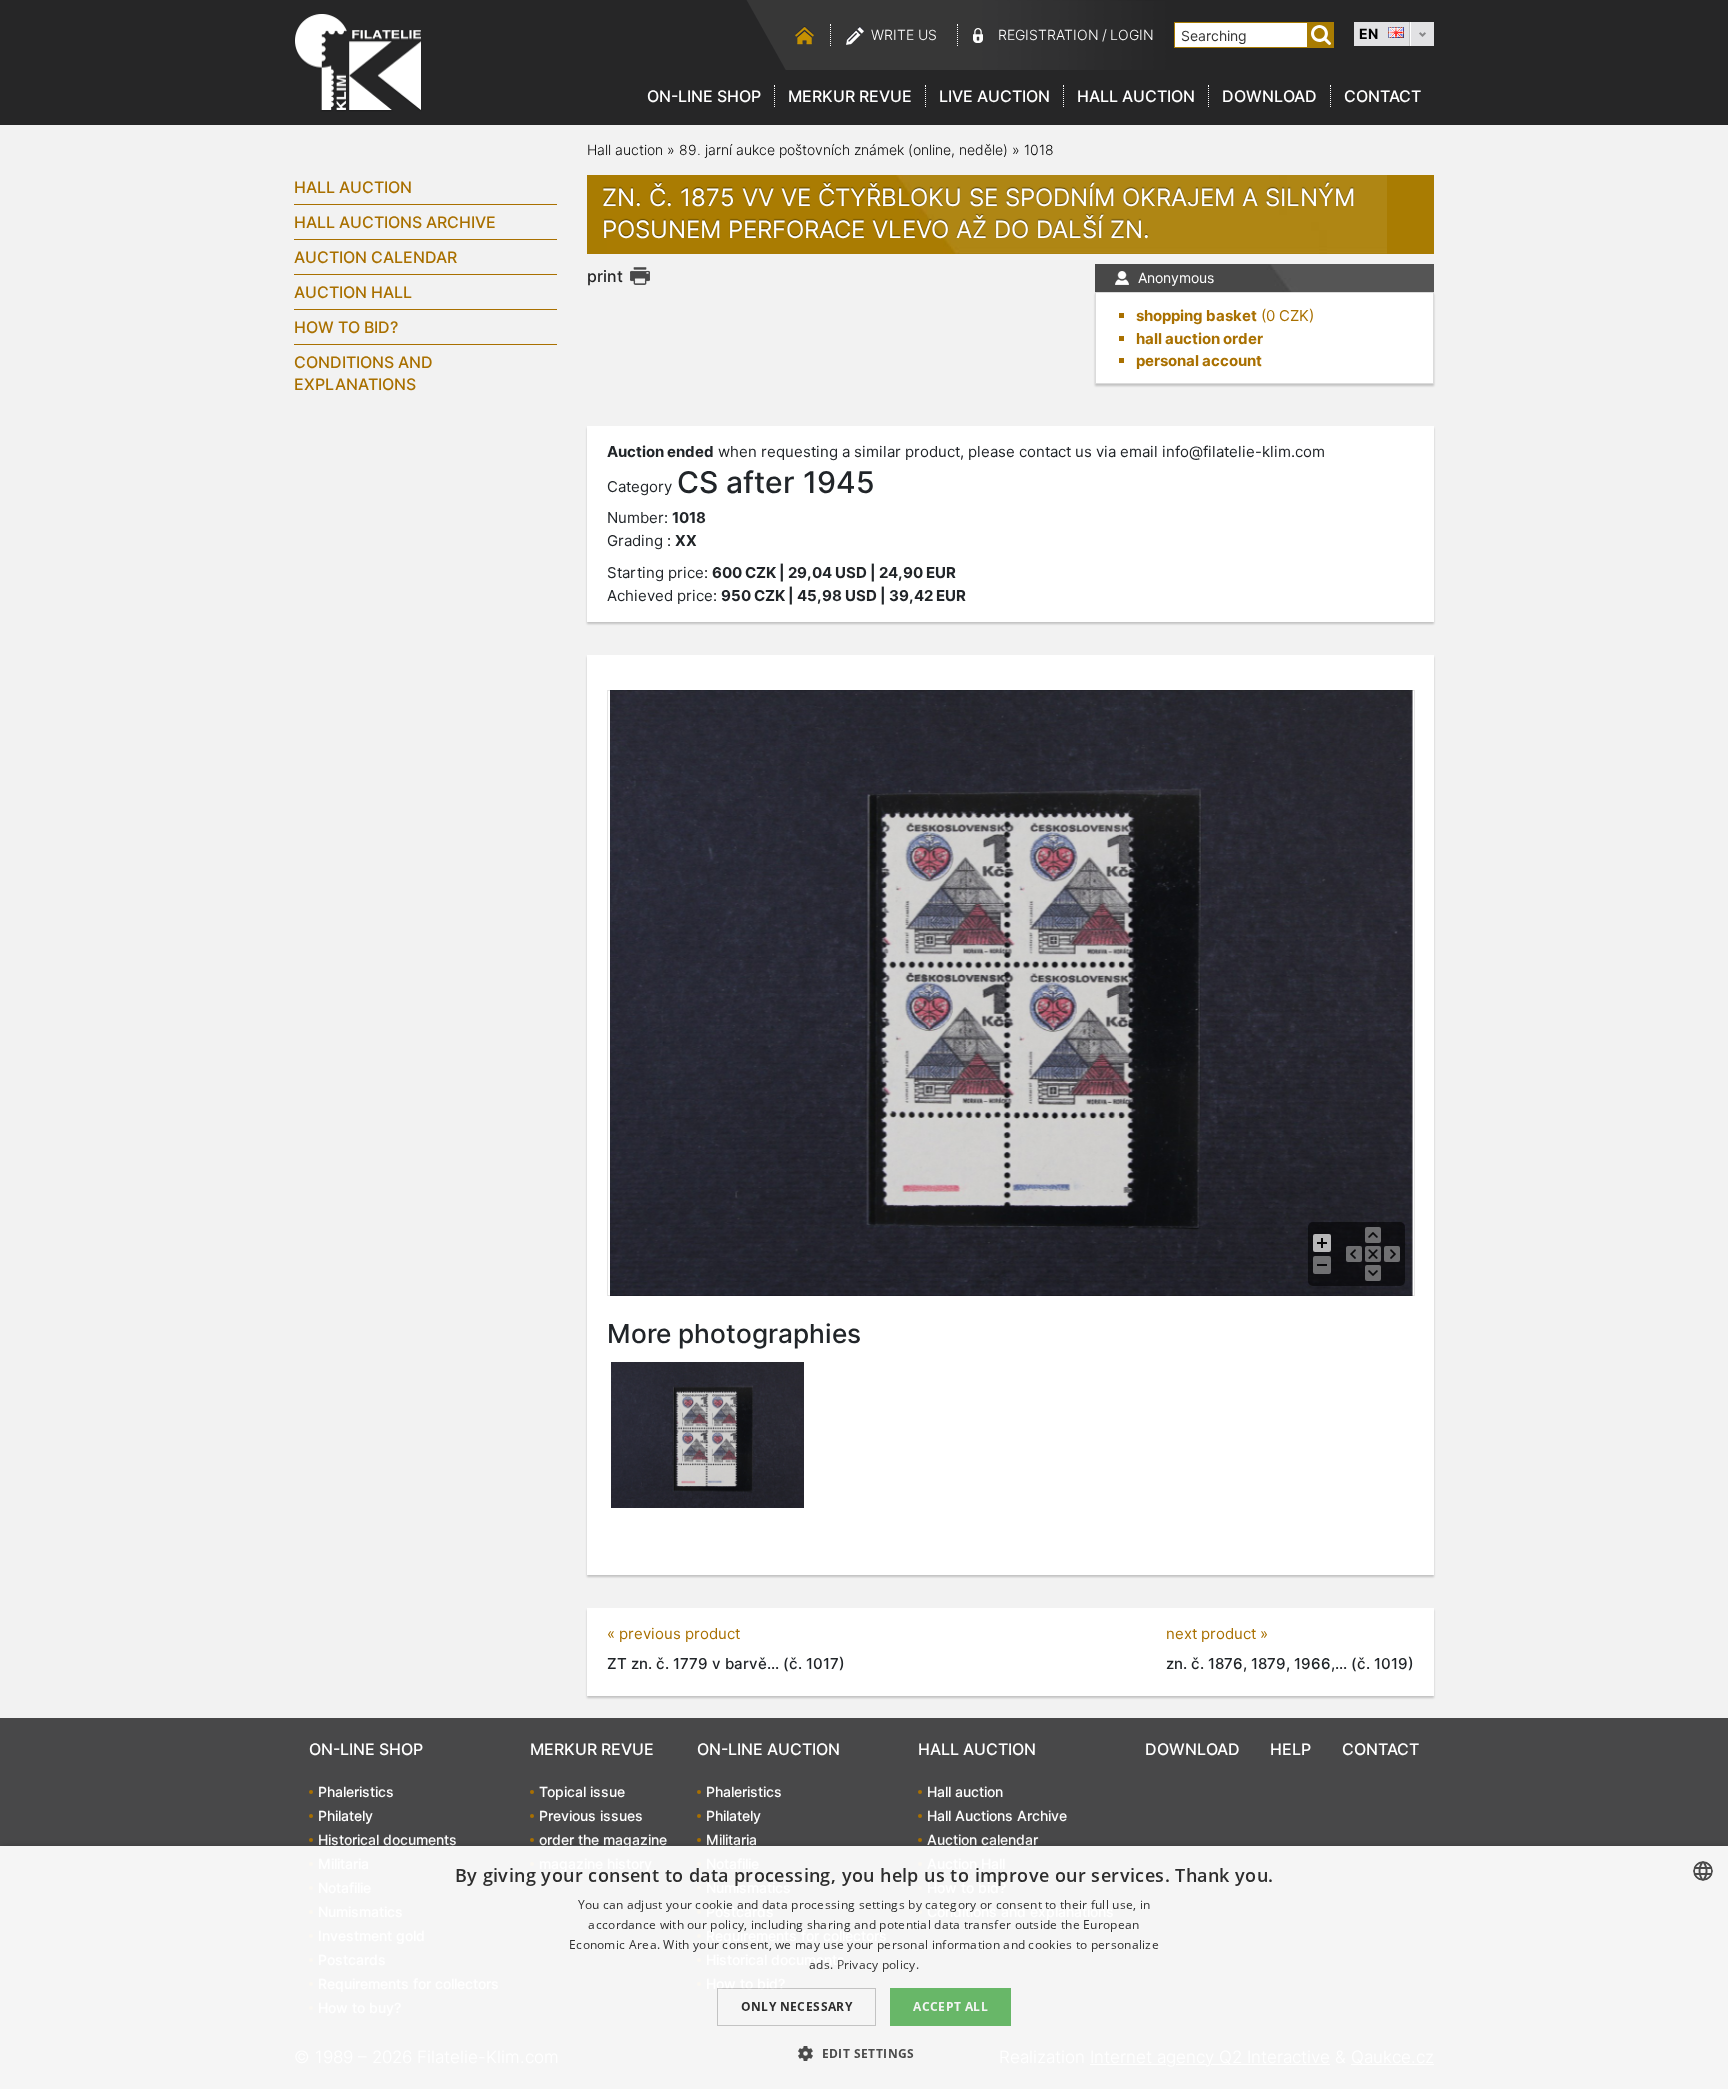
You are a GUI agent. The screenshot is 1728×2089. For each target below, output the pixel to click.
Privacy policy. (878, 1964)
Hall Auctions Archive (395, 222)
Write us (904, 34)
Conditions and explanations (363, 373)
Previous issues (591, 1815)
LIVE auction (994, 96)
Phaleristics (356, 1791)
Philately (345, 1815)
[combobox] (1703, 1871)
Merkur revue (850, 96)
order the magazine (603, 1839)
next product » (1217, 1633)
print (605, 276)
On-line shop (704, 96)
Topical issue (582, 1791)
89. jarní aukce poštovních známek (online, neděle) (843, 149)
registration (1048, 34)
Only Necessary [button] (797, 2006)
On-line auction (768, 1749)
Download (1269, 96)
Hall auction (1136, 96)
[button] (864, 2053)
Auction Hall (353, 292)
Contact (1382, 96)
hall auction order (1199, 338)
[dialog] (864, 1967)
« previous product (673, 1633)
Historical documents (387, 1839)
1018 (1039, 149)
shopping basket (1196, 315)
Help (1290, 1749)
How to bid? (346, 327)
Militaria (731, 1839)
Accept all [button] (950, 2006)
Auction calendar (375, 257)
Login (1132, 34)
